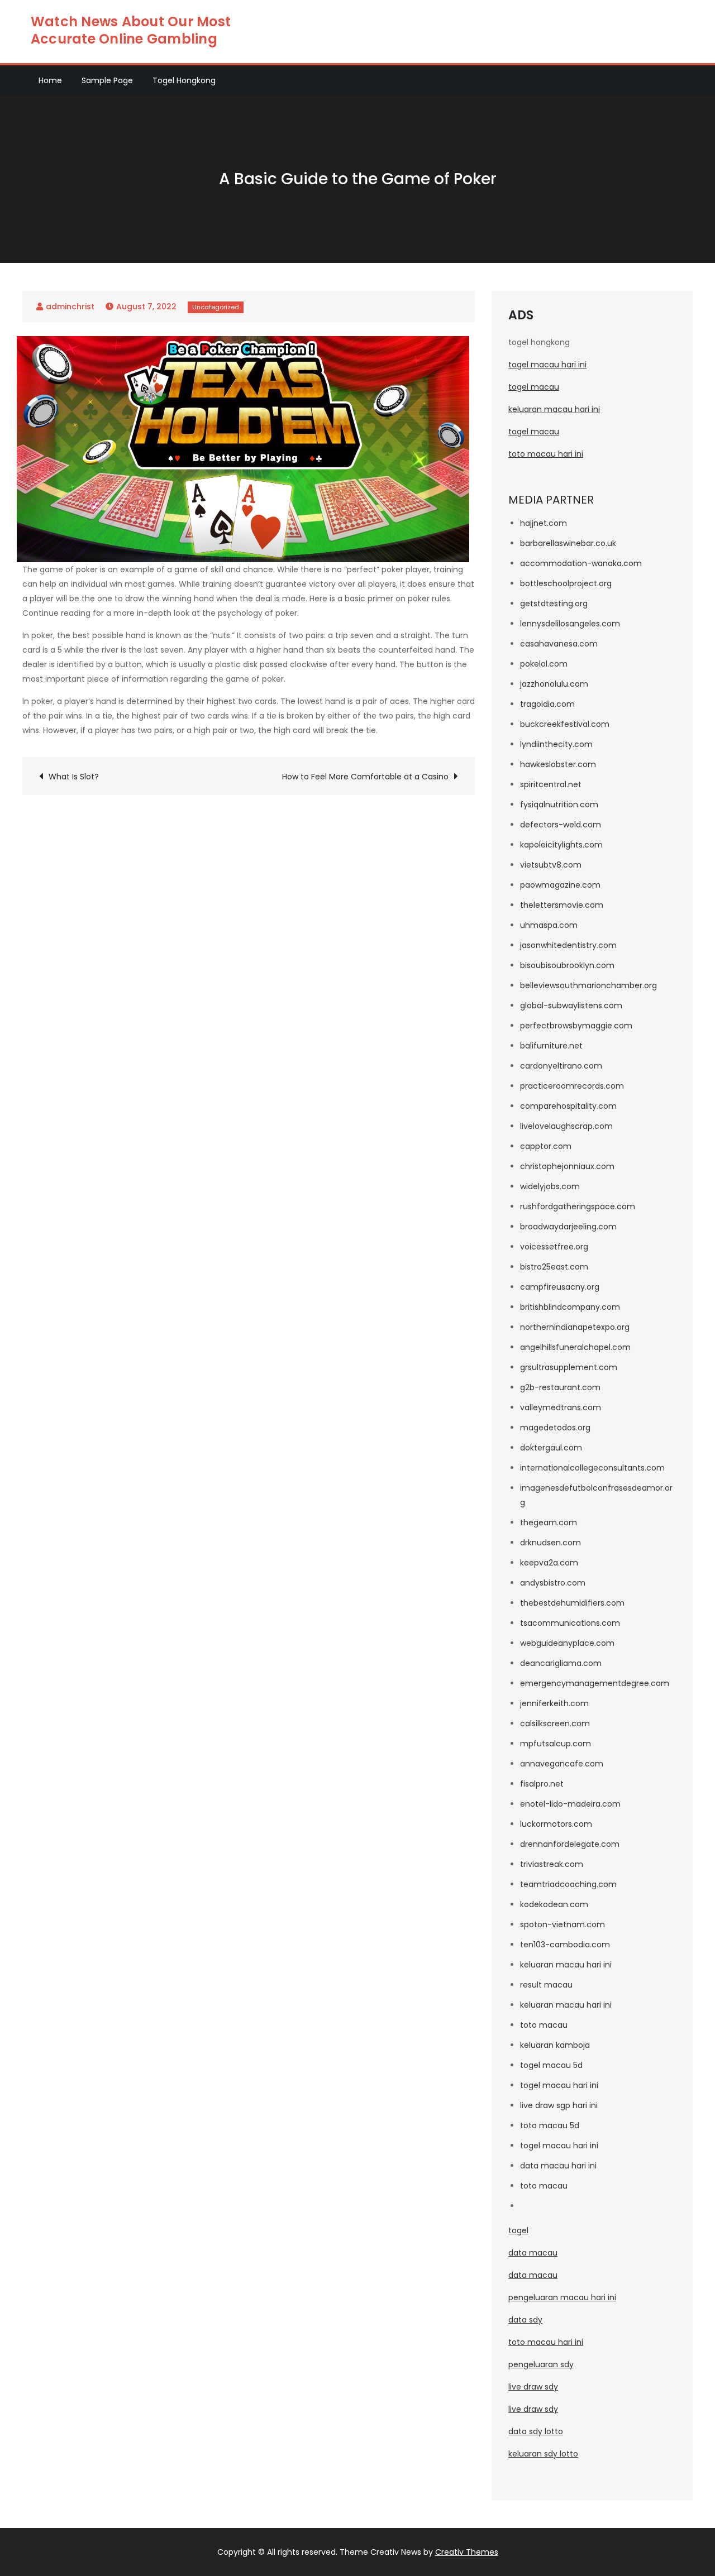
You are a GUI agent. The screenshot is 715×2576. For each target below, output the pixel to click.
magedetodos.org (555, 1428)
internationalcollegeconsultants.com (592, 1468)
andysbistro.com (553, 1583)
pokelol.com (544, 664)
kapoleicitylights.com (561, 845)
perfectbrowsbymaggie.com (576, 1026)
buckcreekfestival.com (565, 724)
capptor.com (546, 1146)
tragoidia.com (547, 704)
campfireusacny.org (560, 1287)
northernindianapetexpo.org (575, 1327)
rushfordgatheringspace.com (578, 1206)
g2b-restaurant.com (560, 1387)
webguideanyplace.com (567, 1643)
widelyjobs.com (550, 1186)
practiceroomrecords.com (572, 1086)
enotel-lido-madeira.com (570, 1804)
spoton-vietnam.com (563, 1924)
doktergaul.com (551, 1448)
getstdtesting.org (554, 604)
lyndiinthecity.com (556, 744)
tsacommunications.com (570, 1623)
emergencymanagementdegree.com (595, 1683)
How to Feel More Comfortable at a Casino (365, 777)
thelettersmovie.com (562, 905)
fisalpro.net (542, 1784)
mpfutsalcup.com (556, 1744)
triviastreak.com (552, 1864)
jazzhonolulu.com (554, 684)
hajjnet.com (544, 523)
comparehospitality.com (568, 1106)
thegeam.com (549, 1522)
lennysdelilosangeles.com (570, 624)
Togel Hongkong (184, 80)
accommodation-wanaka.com (581, 563)
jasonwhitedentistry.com (568, 945)
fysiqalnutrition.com (559, 805)
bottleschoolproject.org (566, 583)
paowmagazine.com (560, 885)
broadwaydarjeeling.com (568, 1227)
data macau (533, 2253)
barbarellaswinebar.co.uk (568, 543)
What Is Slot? (74, 777)
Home (50, 80)
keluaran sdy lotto (543, 2454)
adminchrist (70, 307)
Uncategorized (216, 307)
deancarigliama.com (561, 1663)
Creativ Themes (467, 2552)
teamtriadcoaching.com (568, 1884)
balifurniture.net (551, 1046)
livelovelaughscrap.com (566, 1126)
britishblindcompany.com (570, 1307)
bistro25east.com (554, 1267)
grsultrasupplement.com (569, 1367)
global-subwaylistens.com (571, 1005)
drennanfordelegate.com (570, 1844)
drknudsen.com (550, 1543)
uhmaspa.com (549, 925)
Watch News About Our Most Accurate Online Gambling (131, 30)
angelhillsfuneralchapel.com (575, 1347)
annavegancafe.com (562, 1764)
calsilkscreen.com (555, 1723)
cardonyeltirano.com (561, 1066)
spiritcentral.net (551, 784)
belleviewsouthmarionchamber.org (588, 985)
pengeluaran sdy (541, 2364)
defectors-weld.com (561, 825)
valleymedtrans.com (561, 1407)
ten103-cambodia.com (565, 1945)
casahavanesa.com (559, 644)
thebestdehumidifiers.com (572, 1603)
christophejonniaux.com (567, 1166)
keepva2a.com (549, 1563)
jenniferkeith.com (554, 1703)
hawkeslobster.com (558, 764)
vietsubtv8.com (551, 865)
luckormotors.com (556, 1824)
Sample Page (107, 80)
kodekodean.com (554, 1904)
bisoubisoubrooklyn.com (567, 965)
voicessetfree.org (554, 1247)
